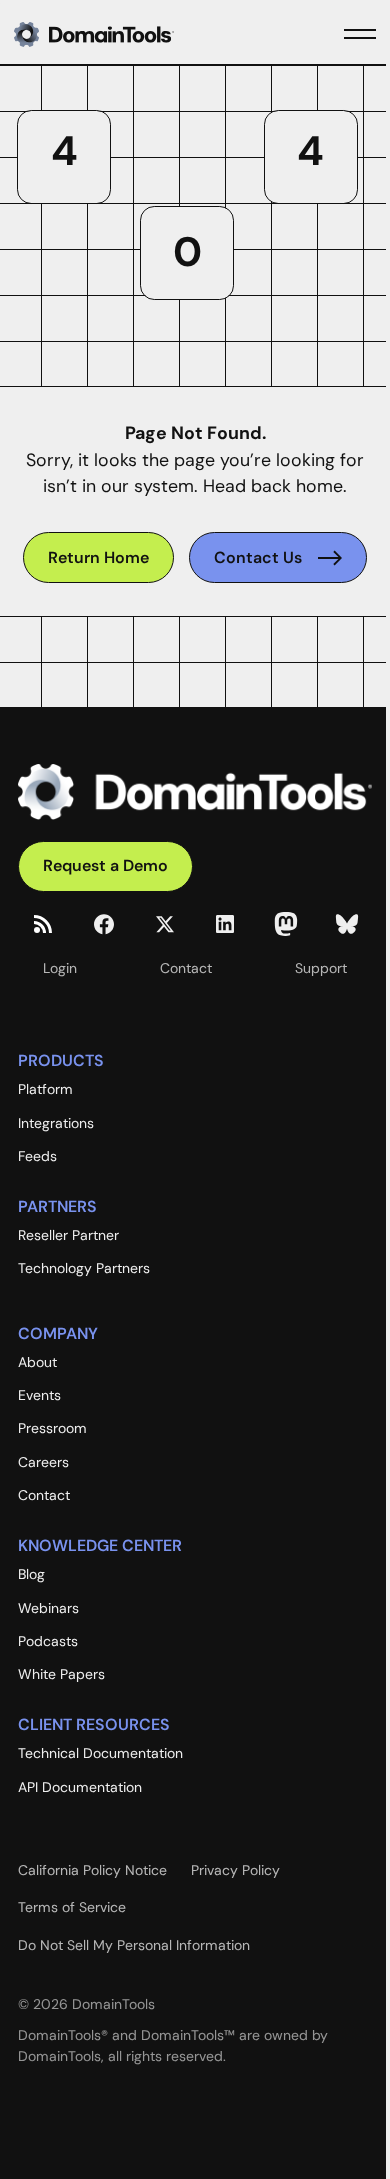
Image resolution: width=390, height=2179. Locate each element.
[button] (360, 34)
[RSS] (43, 924)
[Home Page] (126, 34)
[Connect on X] (165, 924)
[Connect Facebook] (104, 924)
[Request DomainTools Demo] (105, 866)
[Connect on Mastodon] (286, 924)
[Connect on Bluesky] (347, 924)
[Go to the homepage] (195, 792)
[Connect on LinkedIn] (225, 924)
